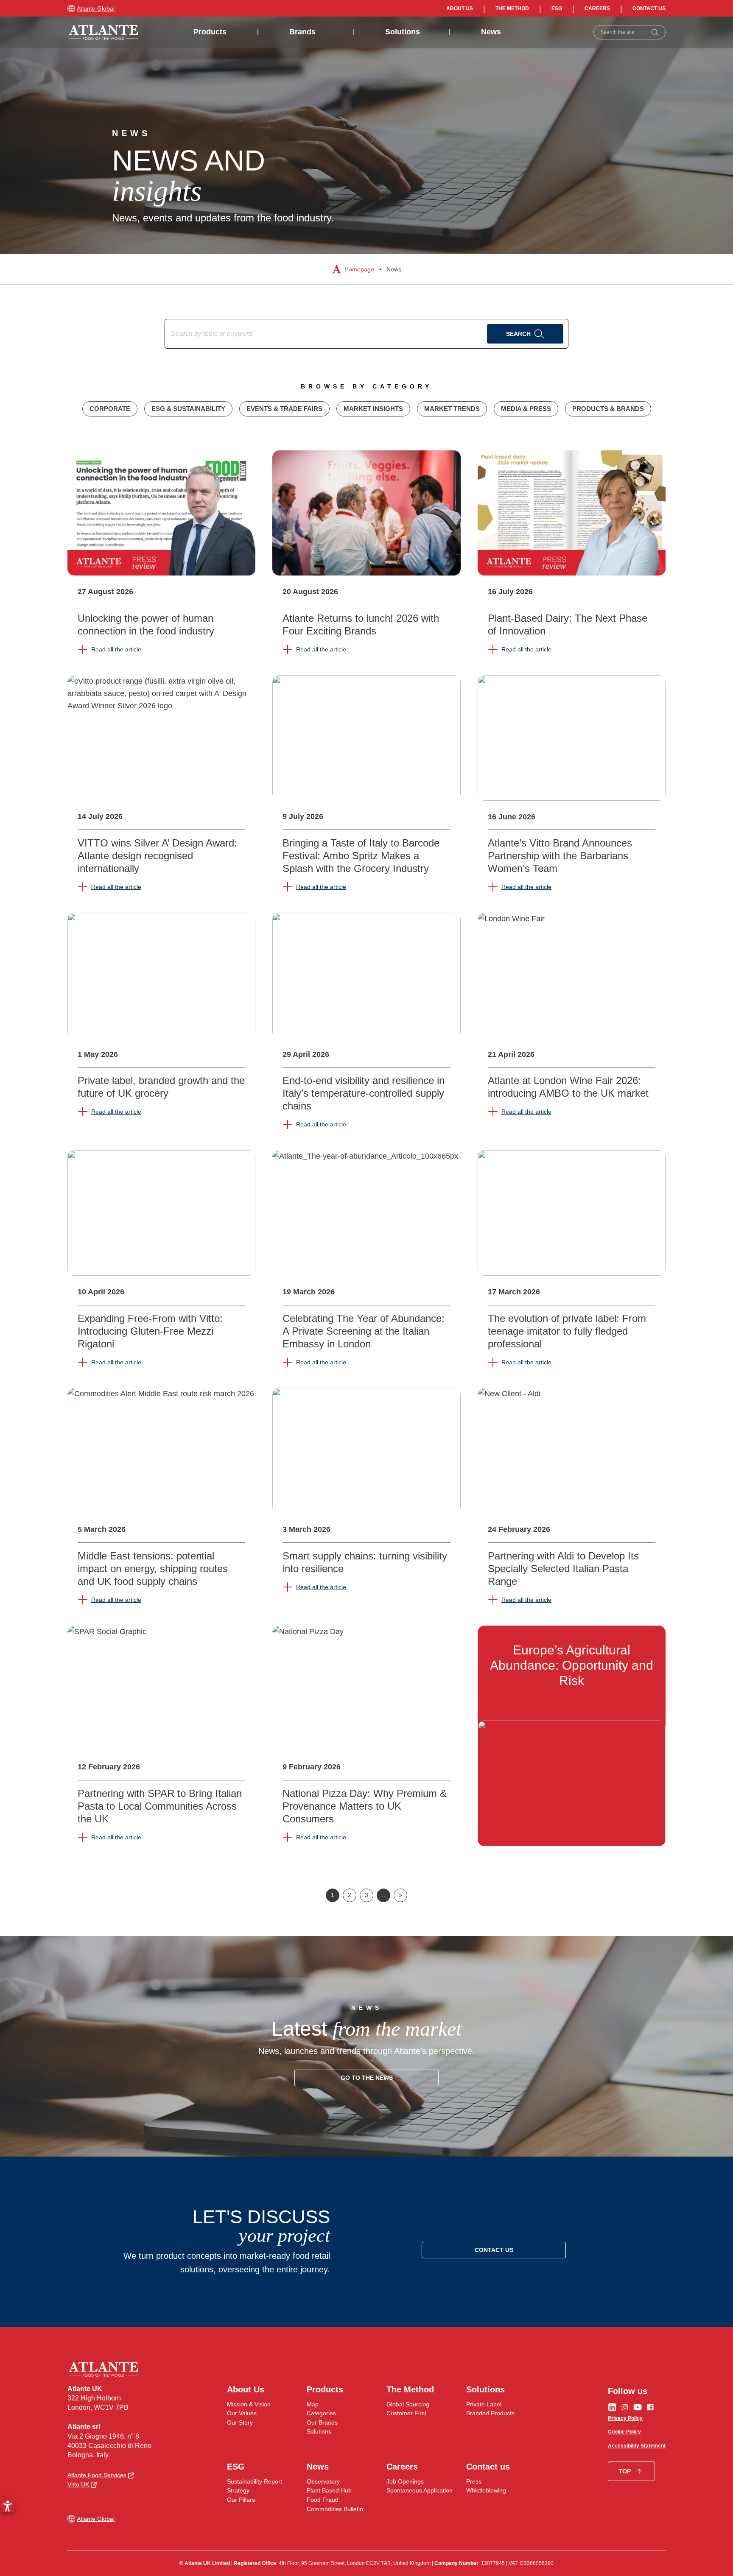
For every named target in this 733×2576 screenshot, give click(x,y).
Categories (321, 2413)
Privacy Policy (625, 2418)
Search (518, 334)
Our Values (242, 2413)
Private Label (484, 2404)
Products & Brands (608, 409)
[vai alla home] (104, 32)
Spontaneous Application (420, 2490)
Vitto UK (78, 2484)
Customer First (406, 2413)
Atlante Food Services (97, 2475)
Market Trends (452, 409)
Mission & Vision (249, 2404)
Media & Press (526, 409)
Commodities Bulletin (335, 2509)
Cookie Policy (624, 2432)
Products (210, 32)
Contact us (649, 8)
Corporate (110, 409)
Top (625, 2471)
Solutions (403, 32)
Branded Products (490, 2413)
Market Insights (373, 409)
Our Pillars (241, 2500)
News (491, 32)
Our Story (240, 2422)
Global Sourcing (408, 2404)
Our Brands (322, 2422)
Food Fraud (323, 2500)
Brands (302, 32)
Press (474, 2481)
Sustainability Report (255, 2481)
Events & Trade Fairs (284, 409)
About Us (460, 8)
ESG (557, 8)
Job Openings (405, 2481)
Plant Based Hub (329, 2490)
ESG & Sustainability (188, 409)
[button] (8, 2506)
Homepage (359, 269)
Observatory (323, 2481)
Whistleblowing (486, 2490)
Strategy (238, 2490)
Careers (597, 8)
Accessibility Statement (637, 2446)
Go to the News (367, 2078)
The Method (512, 8)
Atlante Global (96, 8)
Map (313, 2404)
